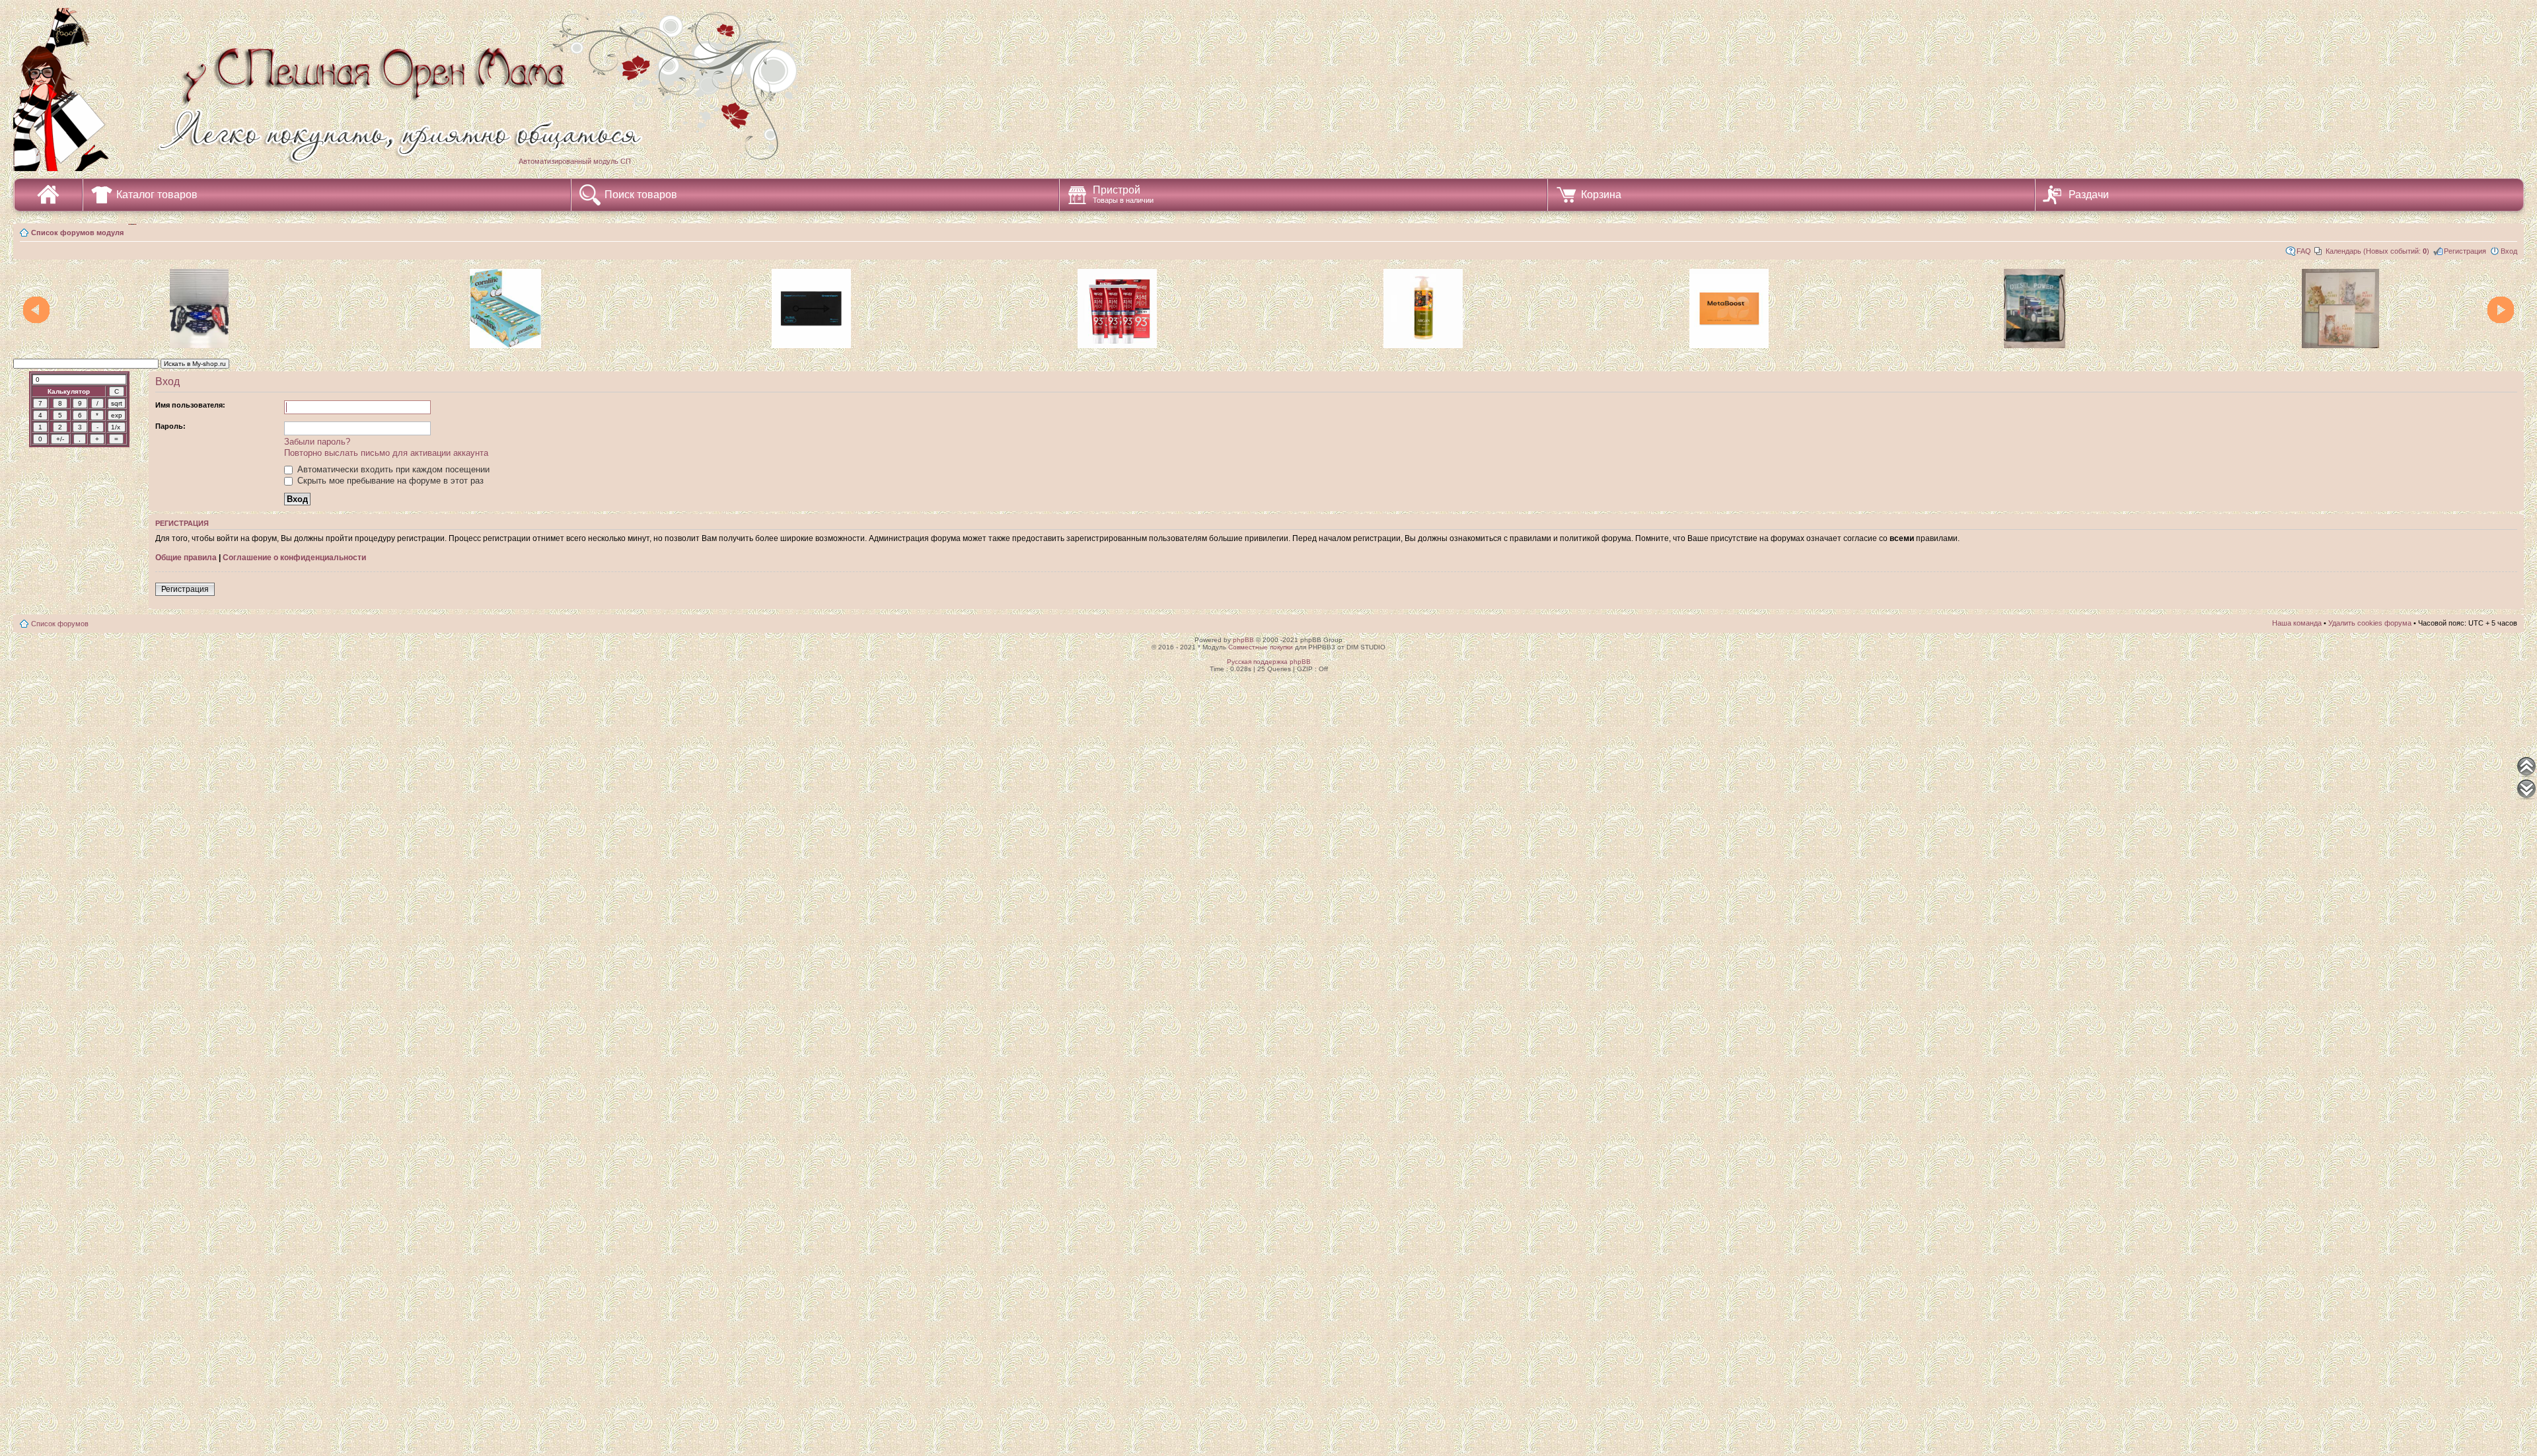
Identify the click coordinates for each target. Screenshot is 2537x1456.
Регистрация (2465, 251)
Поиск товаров (641, 195)
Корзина (1601, 195)
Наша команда (2297, 623)
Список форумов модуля (77, 233)
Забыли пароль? (317, 442)
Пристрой (1123, 194)
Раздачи (2089, 195)
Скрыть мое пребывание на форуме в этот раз (389, 481)
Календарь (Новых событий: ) (2377, 251)
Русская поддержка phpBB (1269, 662)
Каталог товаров (157, 195)
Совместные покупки (1261, 647)
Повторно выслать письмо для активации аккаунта (386, 453)
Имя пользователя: (190, 405)
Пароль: (170, 426)
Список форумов (60, 624)
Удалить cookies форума (2370, 623)
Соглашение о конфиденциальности (294, 558)
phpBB (1243, 640)
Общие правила (186, 558)
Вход (2509, 251)
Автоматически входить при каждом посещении (392, 469)
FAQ (2304, 251)
